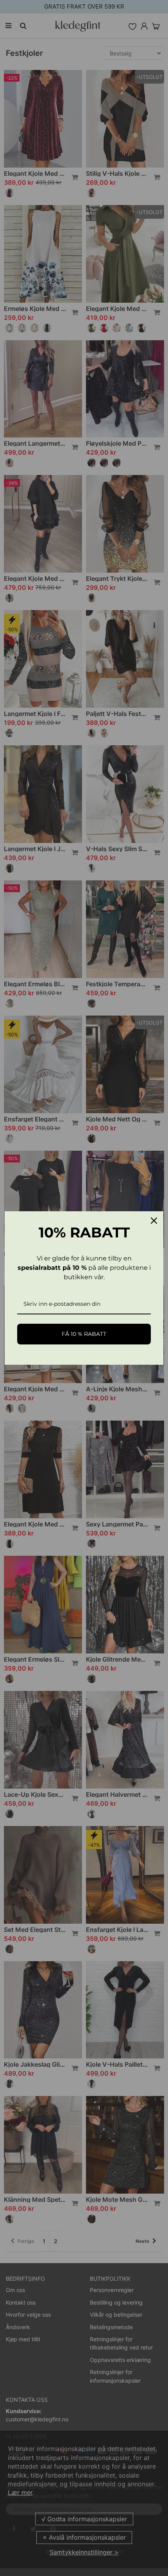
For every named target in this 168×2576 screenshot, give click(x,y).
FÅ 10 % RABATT (84, 1334)
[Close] (154, 1221)
